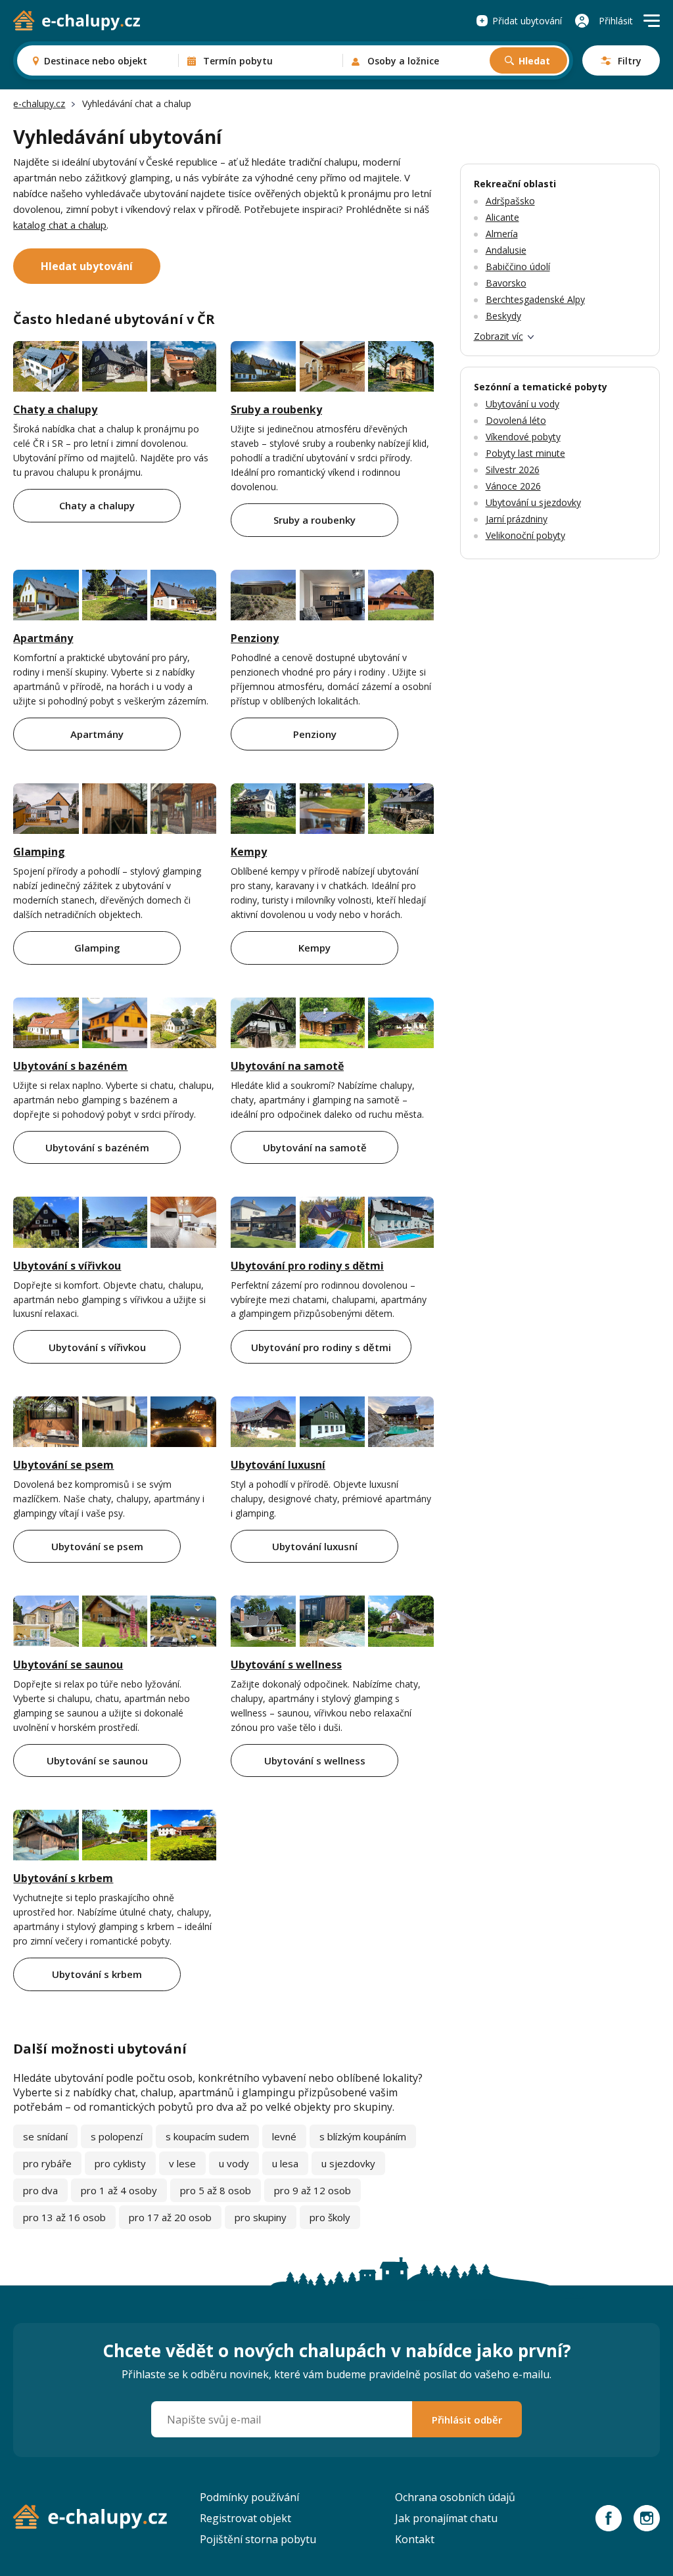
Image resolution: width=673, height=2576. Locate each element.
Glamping (39, 852)
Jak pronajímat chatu (446, 2518)
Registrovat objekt (245, 2518)
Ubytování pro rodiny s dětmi (307, 1266)
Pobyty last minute (525, 453)
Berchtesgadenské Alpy (535, 299)
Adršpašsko (510, 201)
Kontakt (415, 2539)
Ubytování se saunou (68, 1665)
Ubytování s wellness (286, 1665)
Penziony (255, 638)
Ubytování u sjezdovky (533, 502)
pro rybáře (47, 2163)
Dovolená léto (516, 420)
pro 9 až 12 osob (313, 2190)
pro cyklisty (120, 2163)
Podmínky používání (249, 2497)
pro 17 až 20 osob (170, 2217)
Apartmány (43, 638)
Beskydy (503, 316)
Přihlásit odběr (467, 2420)
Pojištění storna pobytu (258, 2539)
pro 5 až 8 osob (216, 2190)
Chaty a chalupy (55, 409)
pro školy (330, 2217)
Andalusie (506, 250)
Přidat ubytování (527, 21)
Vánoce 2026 (513, 486)
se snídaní (45, 2136)
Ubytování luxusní (278, 1465)
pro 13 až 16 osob (64, 2217)
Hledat (534, 61)
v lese (182, 2163)
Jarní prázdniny (517, 519)
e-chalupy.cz (39, 103)
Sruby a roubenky (276, 409)
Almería (502, 234)
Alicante (502, 217)
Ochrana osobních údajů (455, 2497)
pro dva (40, 2190)
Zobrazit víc (499, 336)
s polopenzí (117, 2136)
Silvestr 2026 (513, 470)
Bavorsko (506, 283)
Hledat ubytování (87, 266)
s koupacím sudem (207, 2136)
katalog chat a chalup (60, 225)
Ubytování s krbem (63, 1878)
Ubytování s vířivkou (67, 1266)
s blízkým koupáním (363, 2136)
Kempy (249, 852)
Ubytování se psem (63, 1465)
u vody (234, 2163)
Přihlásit (616, 21)
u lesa (285, 2163)
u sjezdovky (348, 2163)
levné (284, 2136)
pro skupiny (261, 2217)
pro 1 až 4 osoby (119, 2190)
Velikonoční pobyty (525, 535)
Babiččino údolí (518, 266)
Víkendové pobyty (523, 437)
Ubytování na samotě (287, 1066)
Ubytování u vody (522, 404)
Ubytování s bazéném (70, 1066)
